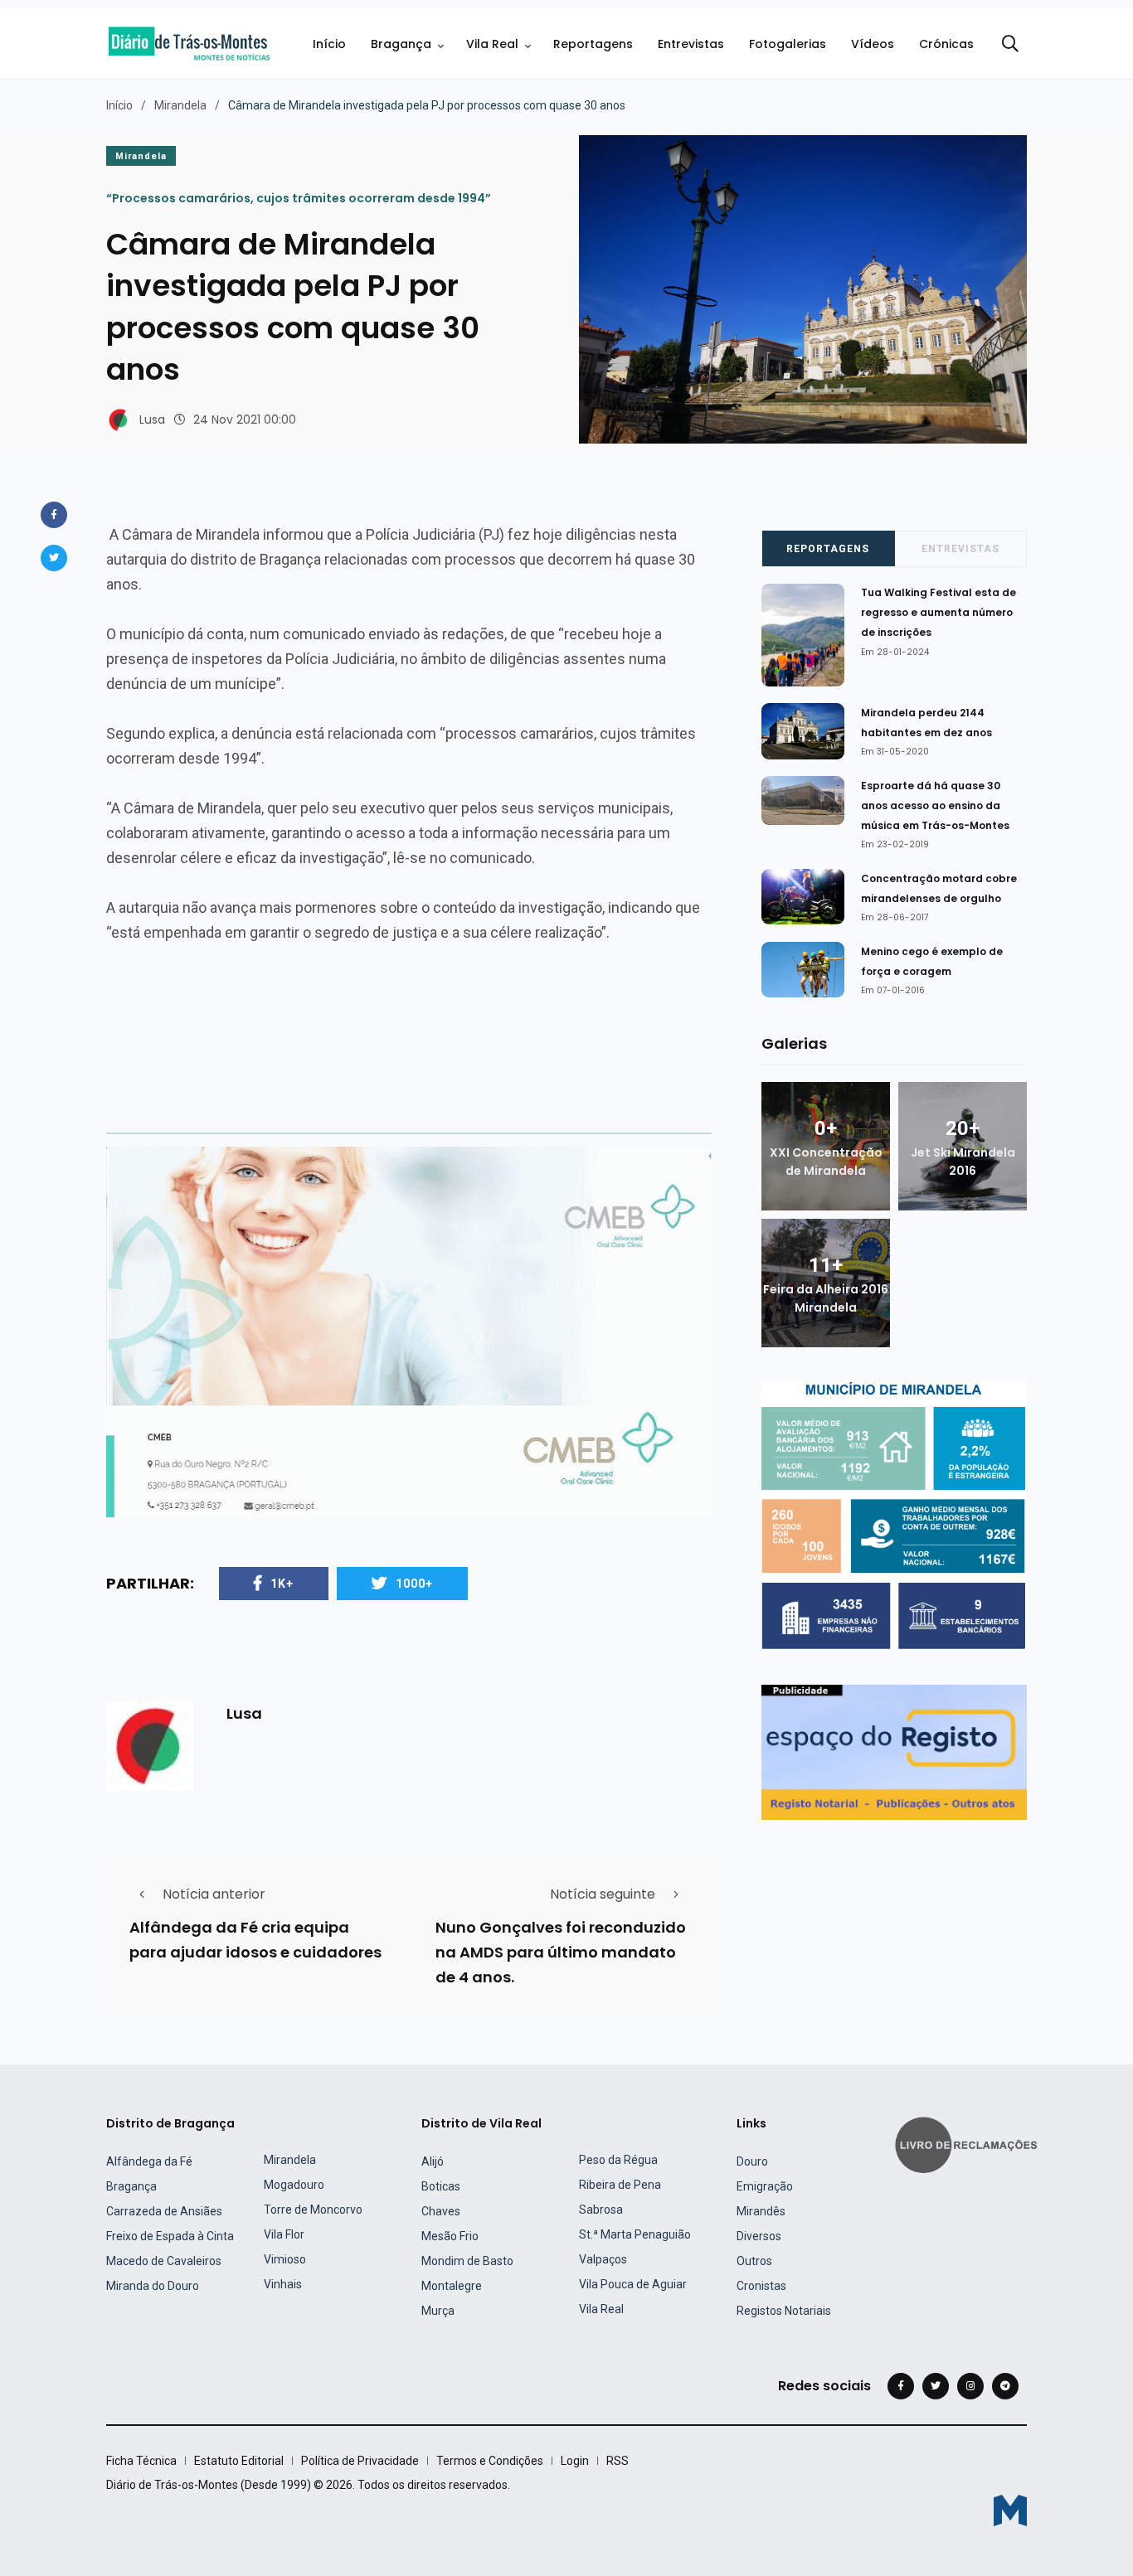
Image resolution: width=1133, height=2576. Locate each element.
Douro (752, 2161)
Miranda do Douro (153, 2286)
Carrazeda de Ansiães (164, 2211)
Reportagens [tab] (828, 549)
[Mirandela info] (894, 1515)
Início (329, 44)
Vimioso (285, 2259)
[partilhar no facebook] (54, 515)
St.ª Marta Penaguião (635, 2234)
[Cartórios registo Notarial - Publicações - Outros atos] (894, 1751)
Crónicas (946, 44)
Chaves (441, 2211)
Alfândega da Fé (149, 2161)
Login (575, 2461)
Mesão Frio (450, 2236)
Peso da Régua (618, 2160)
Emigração (765, 2186)
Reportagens (593, 44)
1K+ (282, 1584)
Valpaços (603, 2259)
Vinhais (283, 2284)
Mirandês (761, 2211)
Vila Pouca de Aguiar (633, 2284)
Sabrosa (601, 2210)
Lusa (152, 420)
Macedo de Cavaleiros (164, 2261)
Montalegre (452, 2286)
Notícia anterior (214, 1894)
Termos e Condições (490, 2461)
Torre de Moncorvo (313, 2210)
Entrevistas (691, 44)
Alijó (433, 2161)
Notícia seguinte (603, 1894)
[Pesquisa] (1010, 44)
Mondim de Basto (467, 2261)
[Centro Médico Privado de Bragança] (409, 1331)
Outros (754, 2261)
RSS (618, 2461)
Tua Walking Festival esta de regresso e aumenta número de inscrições (938, 613)
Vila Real (492, 44)
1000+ (414, 1584)
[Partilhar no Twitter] (54, 558)
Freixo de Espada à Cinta (170, 2236)
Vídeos (873, 44)
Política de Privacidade (360, 2461)
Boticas (441, 2186)
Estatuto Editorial (239, 2461)
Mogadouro (294, 2185)
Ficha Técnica (141, 2461)
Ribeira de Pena (620, 2185)
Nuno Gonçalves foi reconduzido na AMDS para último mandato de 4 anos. (561, 1952)
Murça (438, 2311)
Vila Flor (284, 2234)
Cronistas (761, 2286)
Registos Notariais (784, 2311)
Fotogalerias (788, 44)
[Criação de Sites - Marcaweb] (1010, 2510)
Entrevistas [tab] (960, 549)
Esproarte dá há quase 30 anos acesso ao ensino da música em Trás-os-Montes (935, 805)
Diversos (759, 2236)
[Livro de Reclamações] (969, 2144)
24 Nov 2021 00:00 (245, 420)
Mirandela (180, 105)
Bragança (401, 44)
